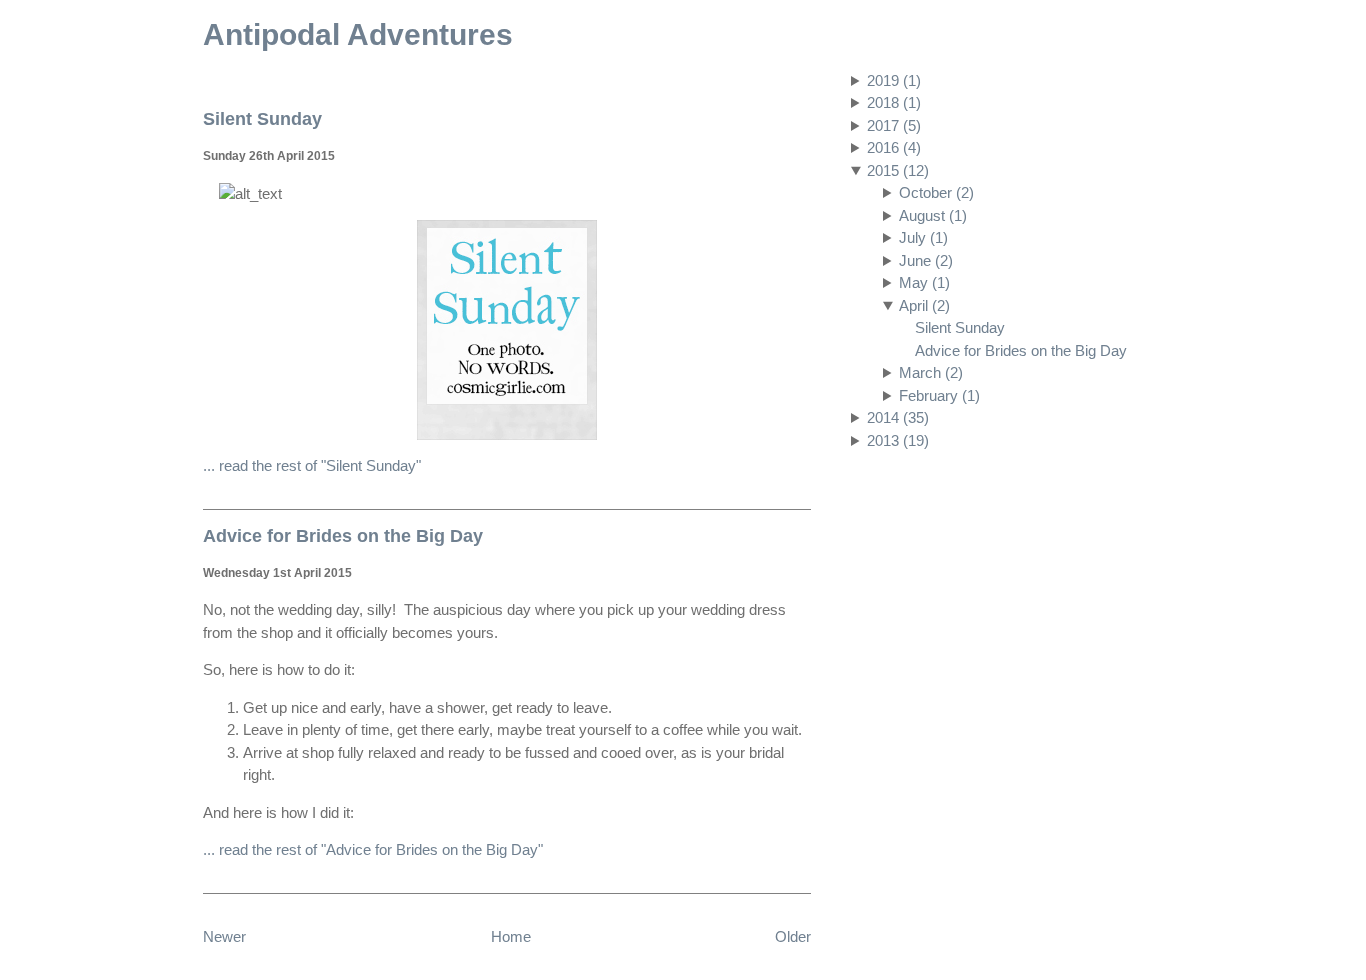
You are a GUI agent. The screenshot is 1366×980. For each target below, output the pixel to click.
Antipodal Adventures (358, 34)
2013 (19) (898, 440)
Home (511, 936)
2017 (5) (894, 125)
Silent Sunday (960, 327)
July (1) (923, 237)
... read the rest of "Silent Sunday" (312, 465)
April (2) (924, 305)
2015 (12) (898, 170)
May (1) (924, 282)
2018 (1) (894, 102)
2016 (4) (894, 147)
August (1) (933, 215)
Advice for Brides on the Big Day (1021, 350)
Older (793, 936)
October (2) (936, 192)
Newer (224, 936)
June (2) (926, 260)
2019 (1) (894, 80)
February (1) (939, 395)
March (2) (931, 372)
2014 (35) (898, 417)
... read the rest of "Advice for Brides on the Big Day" (373, 849)
